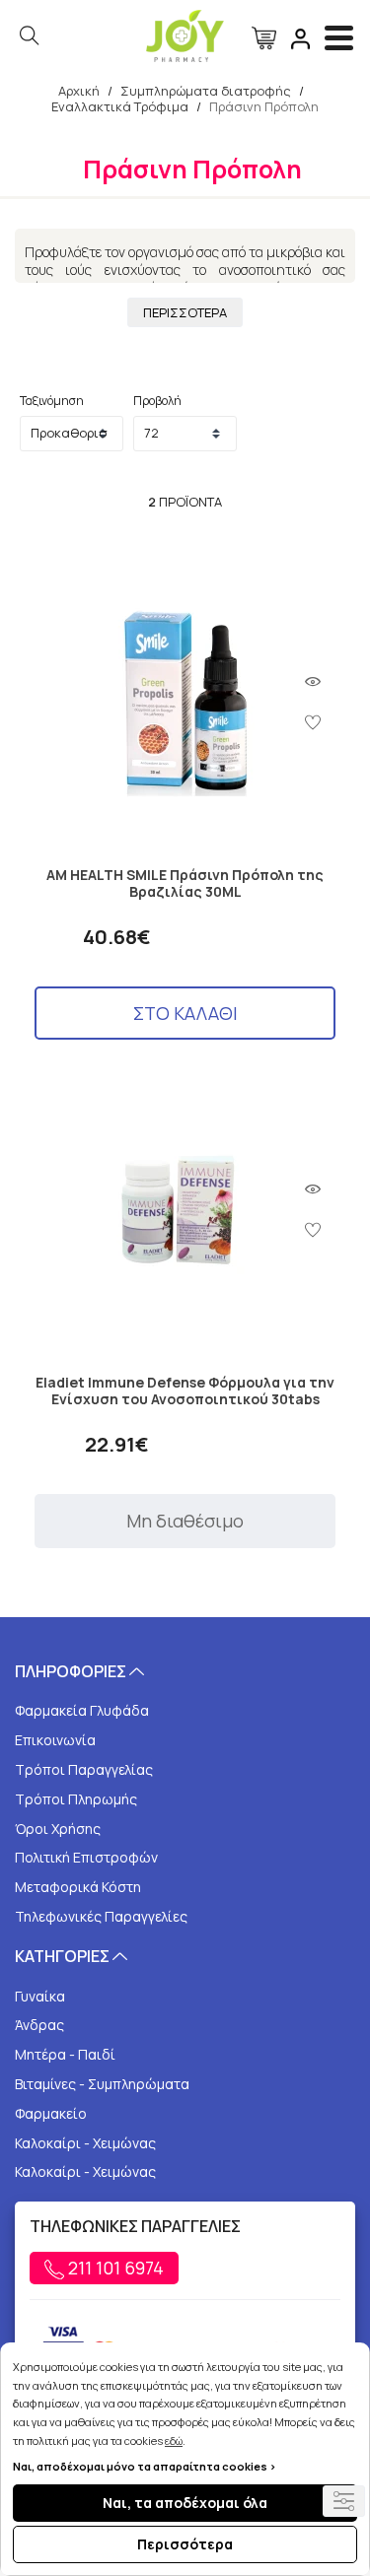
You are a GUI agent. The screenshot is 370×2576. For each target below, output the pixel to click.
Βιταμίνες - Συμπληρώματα (102, 2084)
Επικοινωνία (55, 1740)
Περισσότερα (185, 2544)
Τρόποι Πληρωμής (76, 1799)
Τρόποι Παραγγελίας (84, 1769)
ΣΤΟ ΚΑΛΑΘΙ (185, 1013)
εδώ (174, 2440)
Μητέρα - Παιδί (65, 2054)
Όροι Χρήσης (58, 1829)
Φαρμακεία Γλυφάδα (82, 1710)
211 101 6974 (114, 2268)
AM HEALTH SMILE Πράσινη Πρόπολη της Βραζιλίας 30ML (185, 884)
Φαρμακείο (51, 2113)
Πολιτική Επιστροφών (86, 1857)
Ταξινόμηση (52, 401)
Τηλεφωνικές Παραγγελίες (101, 1916)
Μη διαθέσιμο (185, 1521)
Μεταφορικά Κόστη (78, 1887)
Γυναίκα (40, 1996)
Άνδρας (39, 2025)
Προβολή (157, 401)
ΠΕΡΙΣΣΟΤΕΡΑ (185, 312)
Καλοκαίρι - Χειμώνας (85, 2143)
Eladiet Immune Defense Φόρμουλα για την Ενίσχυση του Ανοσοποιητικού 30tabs (185, 1391)
